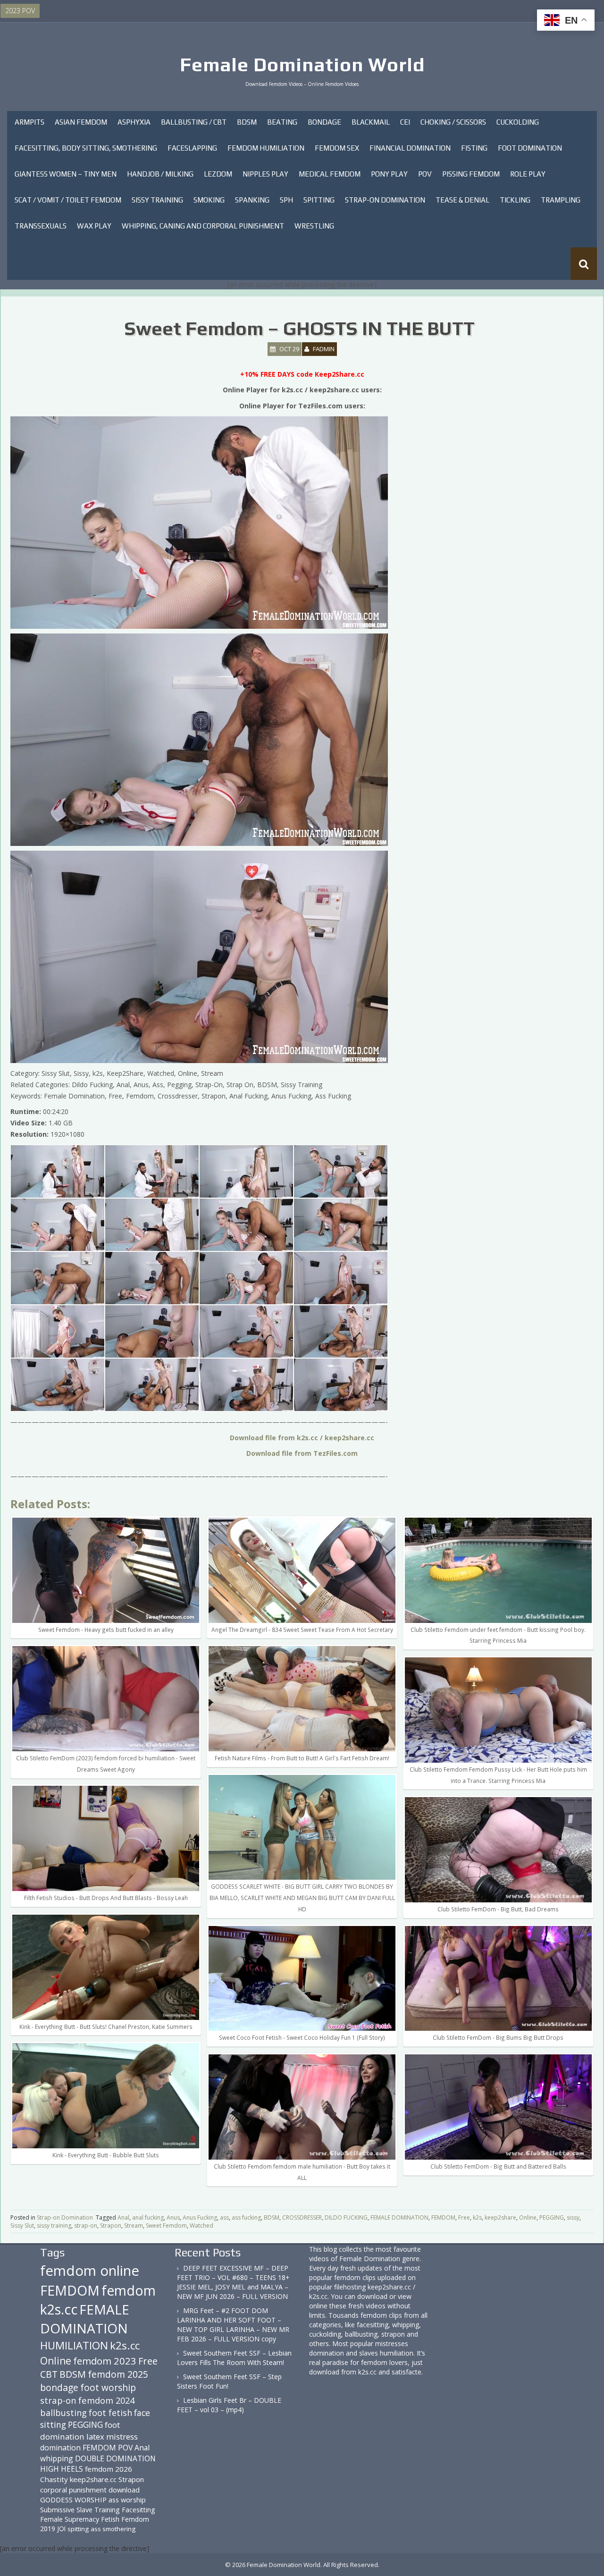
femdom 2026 (109, 2469)
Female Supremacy (70, 2519)
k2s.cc (125, 2345)
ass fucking (246, 2217)
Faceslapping (192, 148)
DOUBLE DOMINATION (115, 2458)
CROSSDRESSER (302, 2217)
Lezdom (218, 174)
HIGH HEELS (62, 2469)
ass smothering (113, 2529)
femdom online (90, 2271)
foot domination (80, 2430)
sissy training (54, 2225)
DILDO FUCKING (346, 2217)
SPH (286, 200)
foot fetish (110, 2413)
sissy (573, 2217)
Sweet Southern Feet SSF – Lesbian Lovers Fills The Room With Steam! (234, 2358)
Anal (123, 2217)
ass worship (127, 2500)
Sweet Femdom (166, 2225)
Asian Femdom (81, 122)
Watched (201, 2225)
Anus (173, 2217)
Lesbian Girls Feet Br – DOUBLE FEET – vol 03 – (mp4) (229, 2405)
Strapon (111, 2225)
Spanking (252, 200)
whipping (57, 2458)
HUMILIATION (74, 2345)
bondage (59, 2387)
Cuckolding (518, 122)
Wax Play (94, 226)
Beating (282, 122)
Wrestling (314, 226)
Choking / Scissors (453, 122)
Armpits (29, 122)
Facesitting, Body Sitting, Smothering (86, 148)
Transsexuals (41, 226)
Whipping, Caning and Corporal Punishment (203, 226)
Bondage (324, 122)
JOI (61, 2529)
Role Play (528, 174)
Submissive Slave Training (80, 2510)
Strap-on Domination (385, 200)
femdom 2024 (106, 2400)
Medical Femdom (330, 174)
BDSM (247, 122)
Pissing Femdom (471, 174)
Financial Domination (410, 148)
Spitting (319, 200)
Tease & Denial (462, 200)
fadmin (324, 349)
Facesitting (138, 2510)
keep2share (500, 2217)
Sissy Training (157, 200)
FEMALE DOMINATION (399, 2217)
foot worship (108, 2388)
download (124, 2490)
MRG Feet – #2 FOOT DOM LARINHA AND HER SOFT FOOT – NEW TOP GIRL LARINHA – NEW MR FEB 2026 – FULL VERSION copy (233, 2325)
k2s (477, 2217)
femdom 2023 (105, 2361)
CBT (49, 2374)
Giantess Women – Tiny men (66, 174)
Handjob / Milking (160, 174)
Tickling (515, 200)
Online (528, 2217)
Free (464, 2217)
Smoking (209, 200)
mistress (122, 2437)
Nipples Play (265, 174)
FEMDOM (443, 2217)
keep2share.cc (93, 2479)
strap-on (86, 2225)
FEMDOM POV (108, 2448)
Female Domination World (302, 65)
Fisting (474, 148)
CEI (405, 122)
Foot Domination (530, 148)
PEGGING (552, 2217)
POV (425, 174)
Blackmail (371, 122)
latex (95, 2437)
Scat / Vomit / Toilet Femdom (68, 200)
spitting (78, 2529)
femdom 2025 (118, 2374)
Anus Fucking (200, 2217)
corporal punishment (73, 2490)
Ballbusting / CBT (194, 122)
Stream (134, 2225)
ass (224, 2217)
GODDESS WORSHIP (73, 2500)
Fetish (110, 2519)
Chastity (54, 2479)
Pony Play (389, 174)
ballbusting (63, 2413)
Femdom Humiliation (266, 148)
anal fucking (148, 2217)
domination (60, 2448)
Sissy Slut (22, 2225)
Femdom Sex (337, 148)
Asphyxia (134, 122)
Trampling (561, 200)
